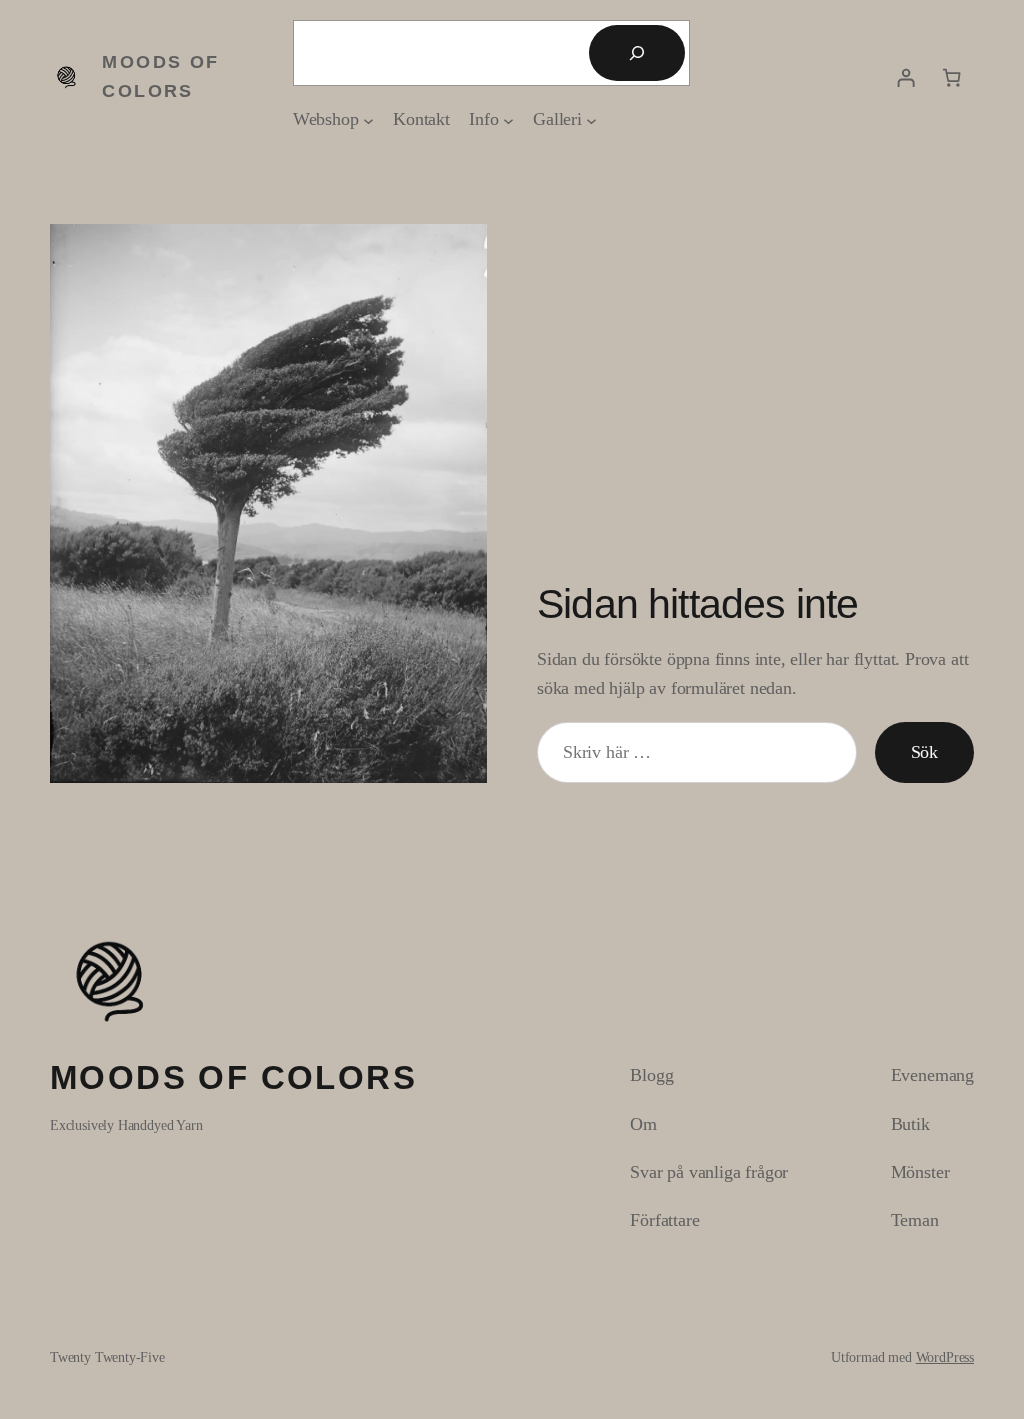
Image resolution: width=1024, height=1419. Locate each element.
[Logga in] (906, 77)
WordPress (945, 1357)
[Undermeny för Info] (508, 119)
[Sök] (637, 53)
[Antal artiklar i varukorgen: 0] (952, 77)
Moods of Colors (233, 1077)
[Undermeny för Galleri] (591, 119)
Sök (924, 752)
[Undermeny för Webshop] (368, 119)
